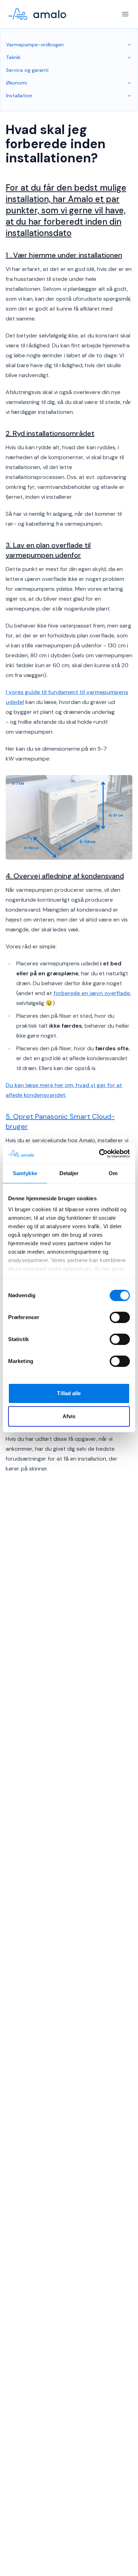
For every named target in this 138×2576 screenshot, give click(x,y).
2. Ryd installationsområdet (50, 433)
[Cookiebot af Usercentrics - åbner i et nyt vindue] (99, 1154)
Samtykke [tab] (25, 1173)
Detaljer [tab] (69, 1173)
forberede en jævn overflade (92, 993)
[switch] (120, 1317)
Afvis (69, 1416)
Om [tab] (113, 1173)
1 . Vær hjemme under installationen (64, 255)
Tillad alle (69, 1393)
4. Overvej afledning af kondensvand (65, 876)
